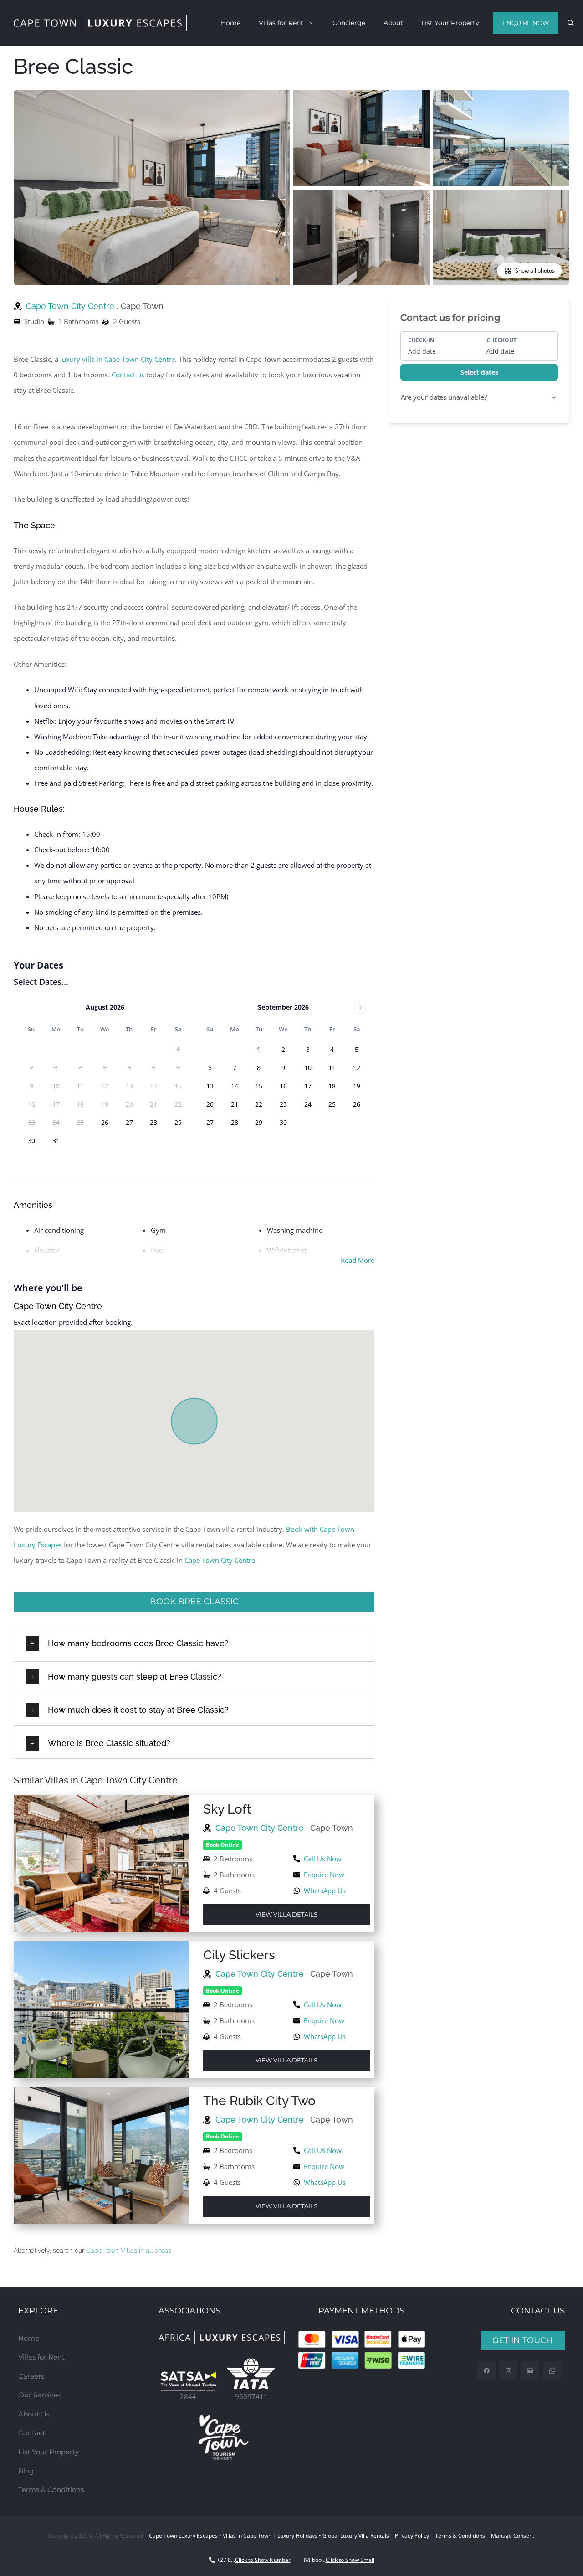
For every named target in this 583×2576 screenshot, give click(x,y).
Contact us (128, 375)
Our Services (39, 2395)
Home (231, 23)
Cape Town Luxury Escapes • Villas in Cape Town (210, 2536)
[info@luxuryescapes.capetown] (530, 2371)
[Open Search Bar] (571, 23)
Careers (31, 2376)
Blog (26, 2471)
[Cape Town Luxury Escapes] (100, 23)
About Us (34, 2414)
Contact (32, 2433)
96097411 (251, 2396)
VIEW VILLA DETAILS (286, 1914)
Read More (358, 1260)
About (393, 23)
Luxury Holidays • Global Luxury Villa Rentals (333, 2536)
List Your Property (450, 23)
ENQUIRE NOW (526, 23)
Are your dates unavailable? (444, 397)
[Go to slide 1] (277, 280)
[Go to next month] (361, 1007)
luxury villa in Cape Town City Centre (118, 359)
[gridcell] (105, 1123)
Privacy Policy (412, 2536)
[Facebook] (487, 2371)
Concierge (349, 23)
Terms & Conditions (51, 2490)
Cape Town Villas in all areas (129, 2251)
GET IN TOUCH (523, 2340)
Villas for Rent (281, 23)
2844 (188, 2396)
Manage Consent (513, 2536)
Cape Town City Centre (71, 306)
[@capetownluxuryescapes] (509, 2371)
